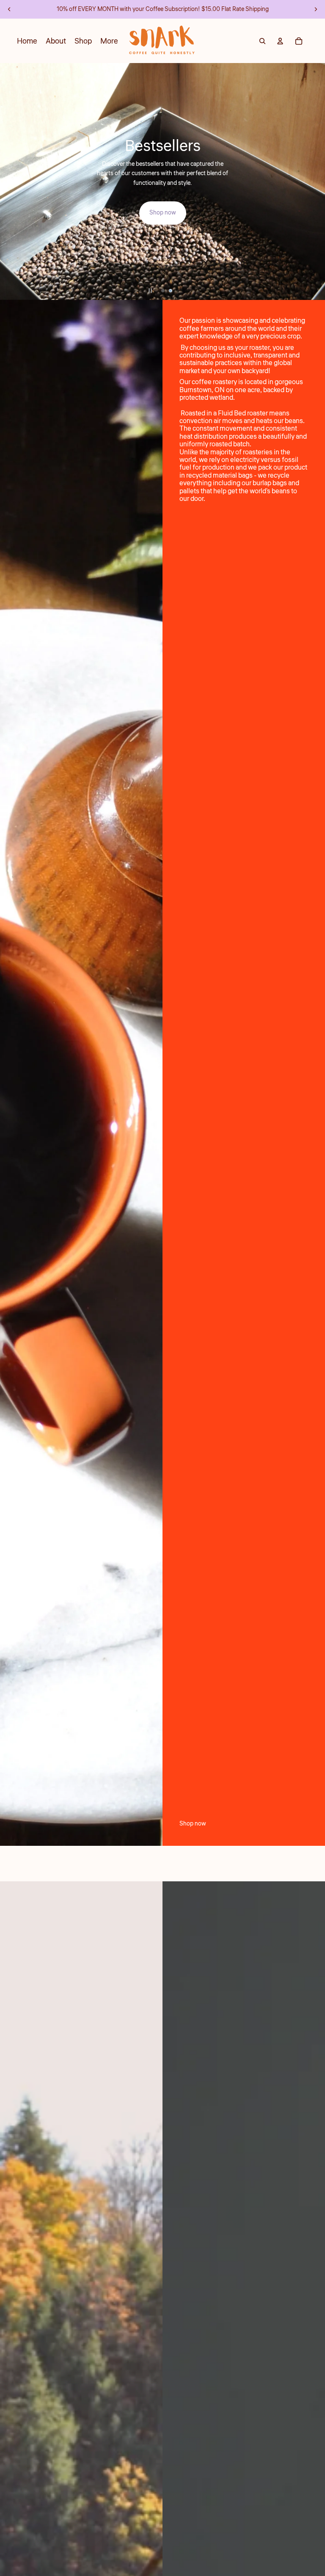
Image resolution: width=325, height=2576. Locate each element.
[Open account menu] (280, 41)
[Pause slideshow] (150, 291)
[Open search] (262, 41)
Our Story (162, 181)
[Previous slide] (9, 9)
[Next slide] (316, 9)
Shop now (193, 1824)
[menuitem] (109, 41)
